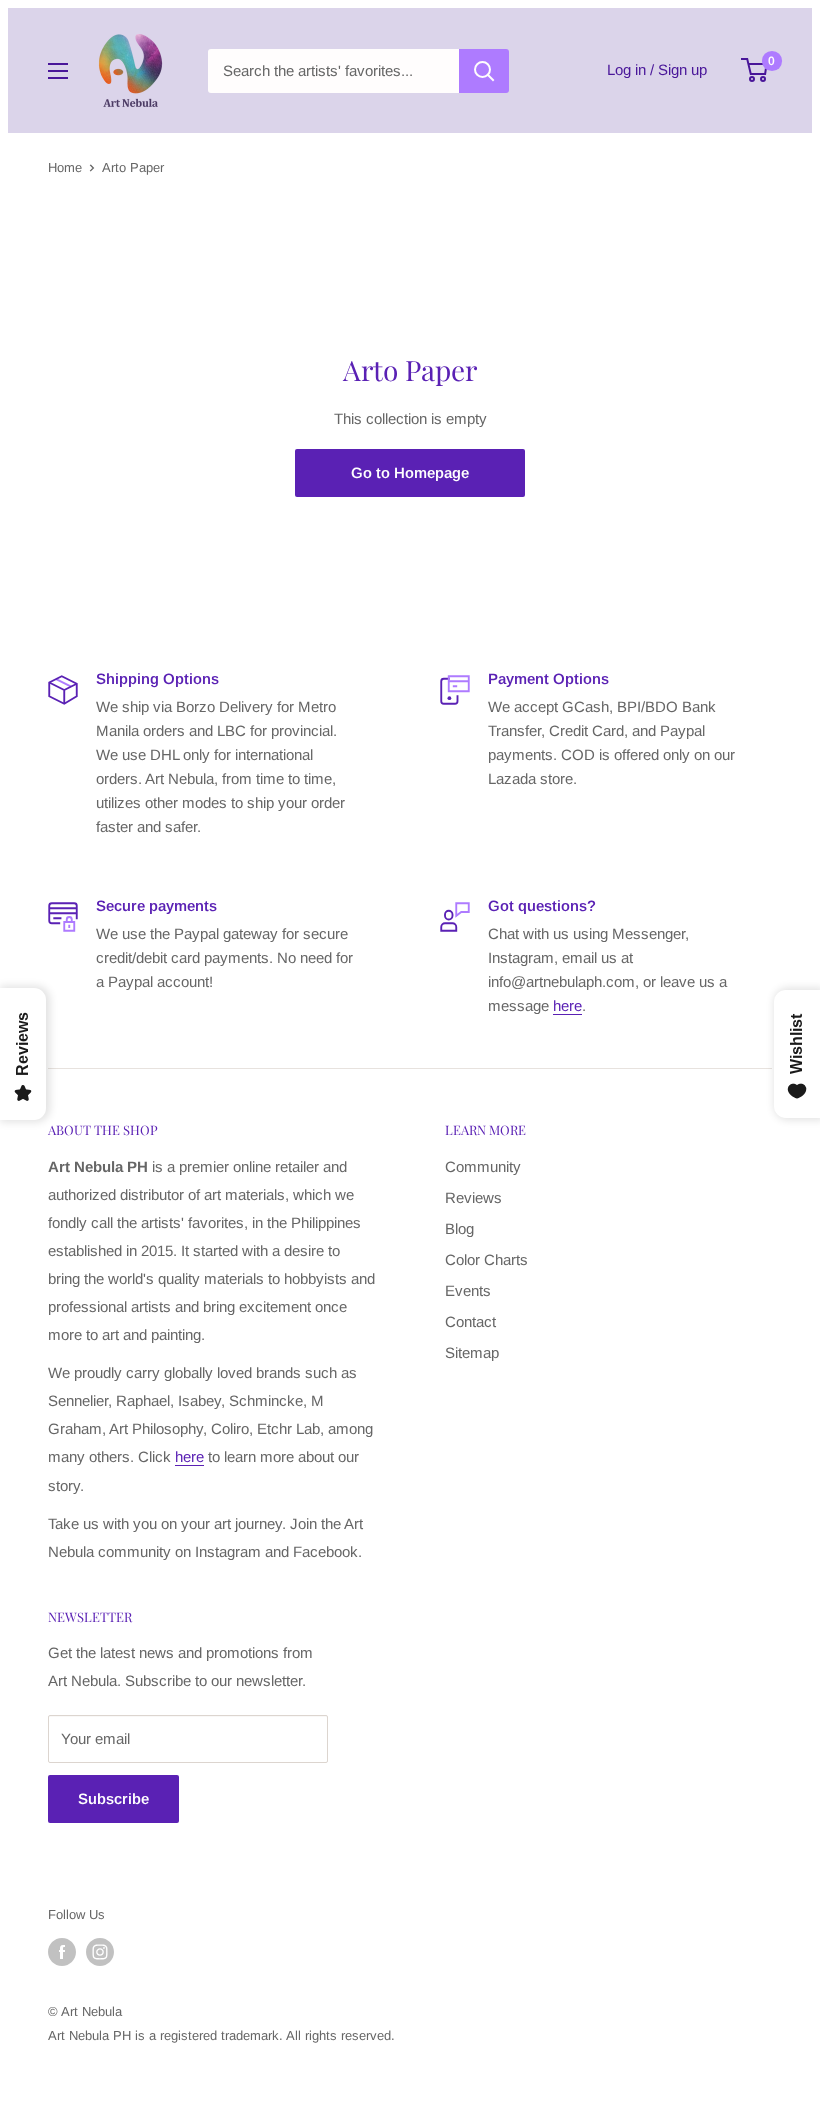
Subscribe (113, 1798)
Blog (459, 1228)
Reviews (473, 1197)
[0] (755, 70)
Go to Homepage (410, 472)
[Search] (484, 71)
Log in (626, 69)
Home (65, 167)
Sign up (682, 69)
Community (483, 1166)
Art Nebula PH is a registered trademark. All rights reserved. (221, 2035)
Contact (470, 1321)
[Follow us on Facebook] (62, 1952)
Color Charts (486, 1259)
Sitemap (472, 1352)
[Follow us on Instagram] (100, 1952)
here (567, 1005)
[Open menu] (58, 71)
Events (468, 1290)
